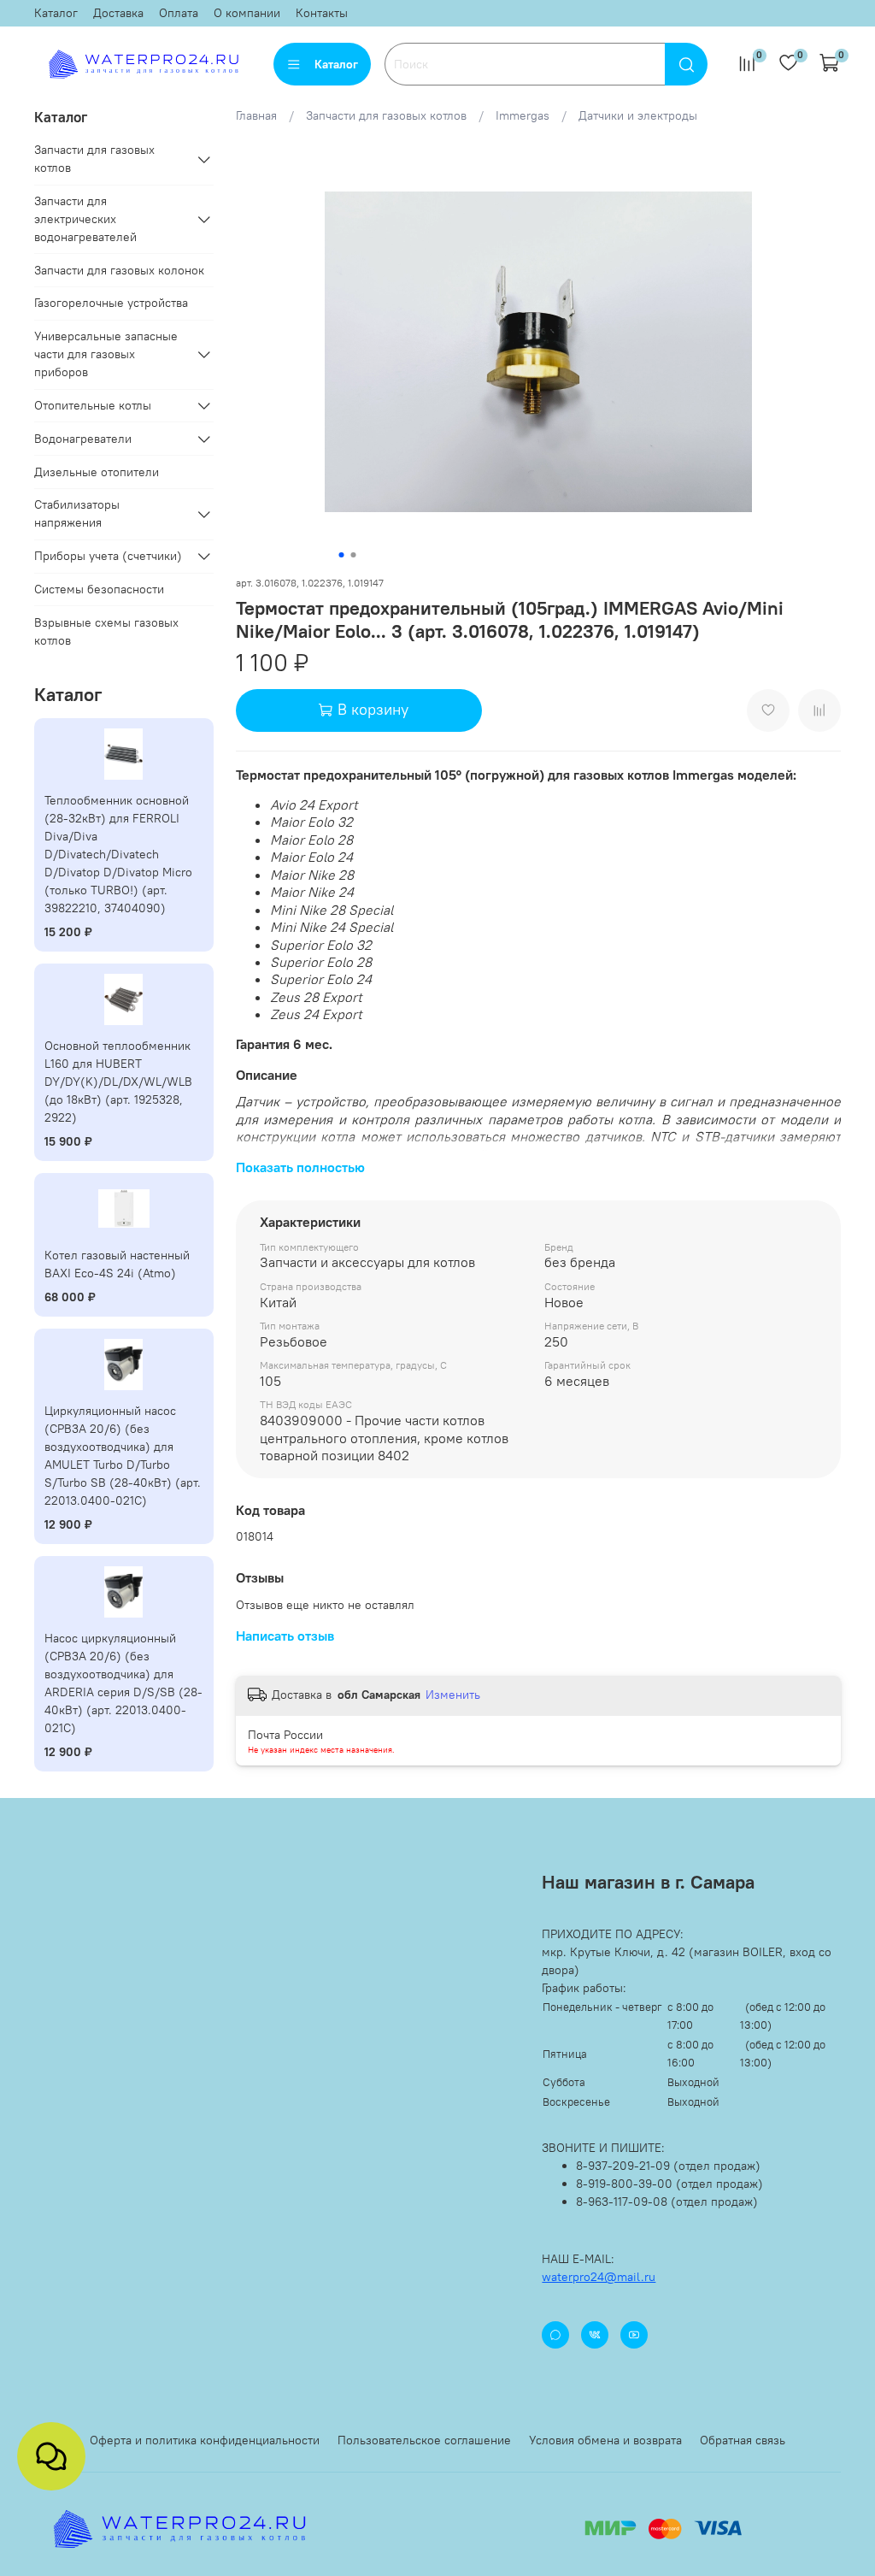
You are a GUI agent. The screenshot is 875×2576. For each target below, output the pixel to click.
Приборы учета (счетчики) (108, 556)
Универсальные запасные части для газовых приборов (106, 354)
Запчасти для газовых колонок (119, 270)
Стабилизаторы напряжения (77, 513)
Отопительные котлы (93, 405)
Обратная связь (743, 2440)
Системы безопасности (99, 589)
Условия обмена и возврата (605, 2440)
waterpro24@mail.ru (599, 2277)
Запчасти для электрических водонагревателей (85, 219)
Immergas (523, 115)
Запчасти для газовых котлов (386, 115)
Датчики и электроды (638, 115)
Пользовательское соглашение (424, 2440)
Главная (256, 115)
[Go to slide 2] (353, 555)
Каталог (56, 13)
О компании (247, 13)
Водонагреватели (83, 439)
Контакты (322, 13)
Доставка (118, 13)
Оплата (179, 13)
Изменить (453, 1695)
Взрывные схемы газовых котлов (106, 631)
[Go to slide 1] (341, 555)
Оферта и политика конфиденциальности (205, 2440)
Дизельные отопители (97, 472)
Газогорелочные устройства (111, 303)
